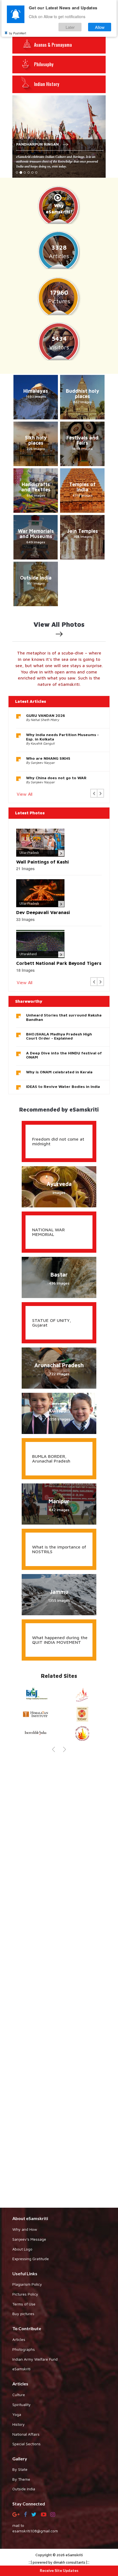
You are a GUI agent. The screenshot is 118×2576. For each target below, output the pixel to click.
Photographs (24, 2349)
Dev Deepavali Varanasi (43, 912)
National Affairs (26, 2434)
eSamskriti (21, 2369)
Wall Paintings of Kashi (43, 862)
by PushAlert (18, 33)
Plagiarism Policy (27, 2284)
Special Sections (26, 2444)
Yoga (17, 2414)
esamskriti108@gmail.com (35, 2531)
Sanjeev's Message (29, 2239)
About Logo (22, 2249)
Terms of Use (24, 2304)
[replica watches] (9, 1687)
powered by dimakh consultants (59, 2563)
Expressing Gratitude (31, 2259)
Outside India (24, 2489)
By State (20, 2469)
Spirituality (22, 2404)
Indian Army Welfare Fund (35, 2359)
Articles (19, 2339)
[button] (94, 793)
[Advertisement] (59, 1979)
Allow (100, 27)
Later (70, 27)
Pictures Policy (25, 2294)
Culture (19, 2395)
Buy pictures (23, 2314)
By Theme (21, 2479)
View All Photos (59, 624)
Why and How (25, 2229)
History (19, 2424)
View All (25, 794)
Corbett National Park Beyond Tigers (59, 963)
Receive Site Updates (59, 2570)
